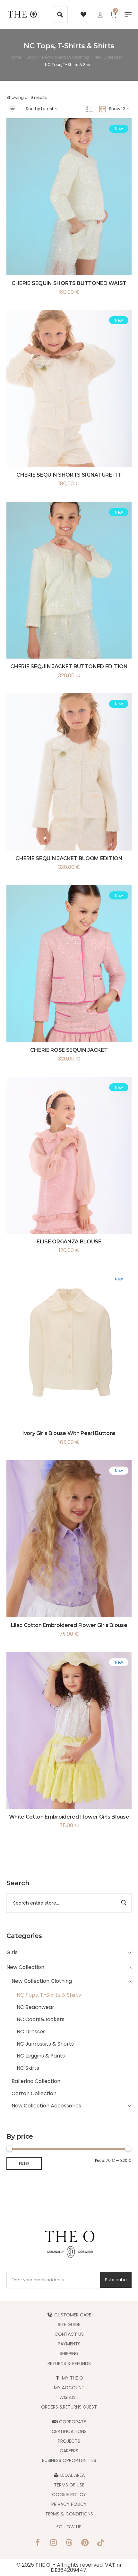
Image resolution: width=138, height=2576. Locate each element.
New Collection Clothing (42, 1981)
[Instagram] (53, 2543)
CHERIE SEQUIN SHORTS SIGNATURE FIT (69, 475)
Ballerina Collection (36, 2081)
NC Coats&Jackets (41, 2019)
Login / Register (100, 14)
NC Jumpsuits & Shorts (45, 2044)
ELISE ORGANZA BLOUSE (69, 1242)
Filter (24, 2163)
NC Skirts (28, 2068)
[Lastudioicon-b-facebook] (38, 2543)
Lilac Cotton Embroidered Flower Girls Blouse (69, 1625)
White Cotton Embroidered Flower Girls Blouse (69, 1817)
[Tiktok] (100, 2543)
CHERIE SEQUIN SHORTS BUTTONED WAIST (69, 283)
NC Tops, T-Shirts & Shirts (49, 1995)
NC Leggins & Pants (41, 2056)
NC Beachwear (35, 2007)
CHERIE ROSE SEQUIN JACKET (69, 1050)
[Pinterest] (85, 2543)
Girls (12, 1952)
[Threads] (69, 2543)
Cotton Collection (34, 2093)
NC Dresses (31, 2032)
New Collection (25, 1967)
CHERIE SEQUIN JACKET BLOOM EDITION (69, 858)
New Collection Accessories (46, 2106)
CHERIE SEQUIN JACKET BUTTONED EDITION (69, 666)
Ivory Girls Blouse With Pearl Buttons (69, 1433)
